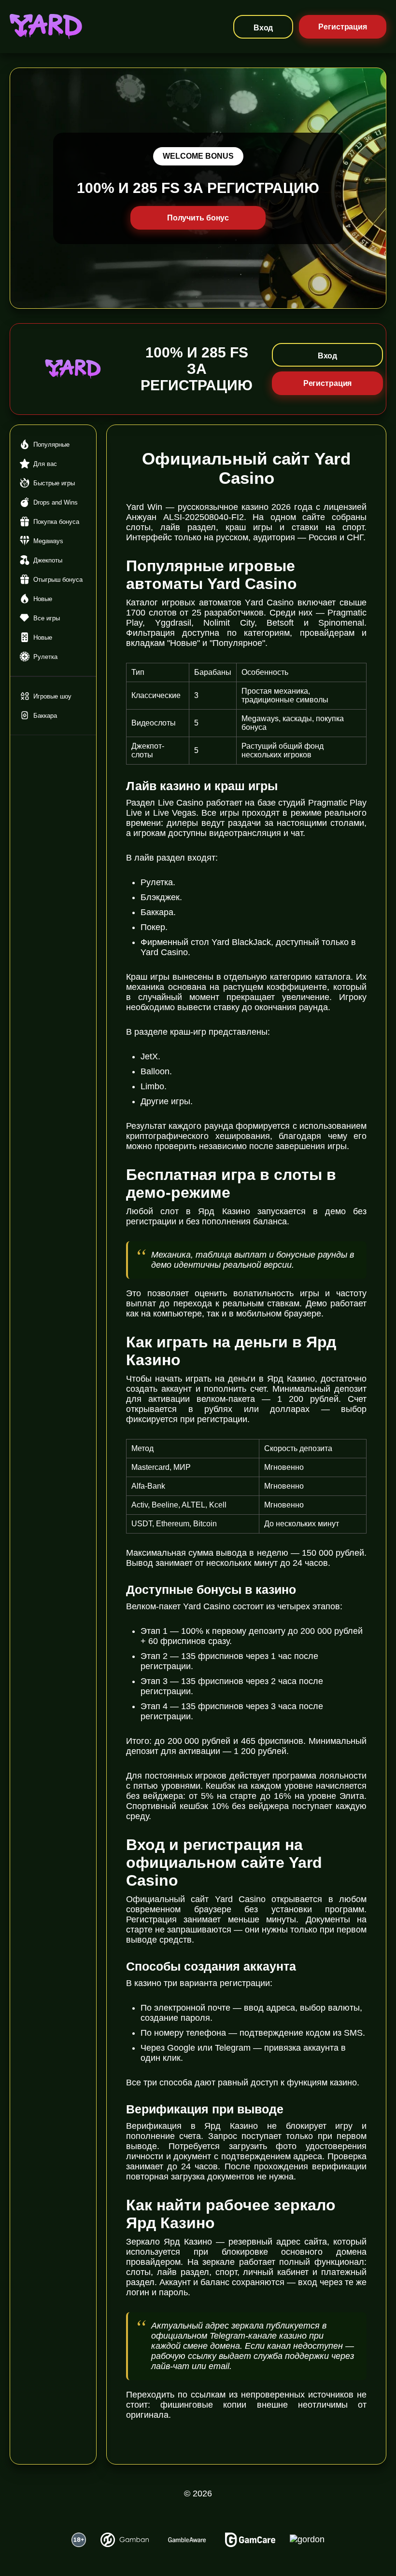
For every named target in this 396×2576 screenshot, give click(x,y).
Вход (263, 28)
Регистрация (343, 27)
